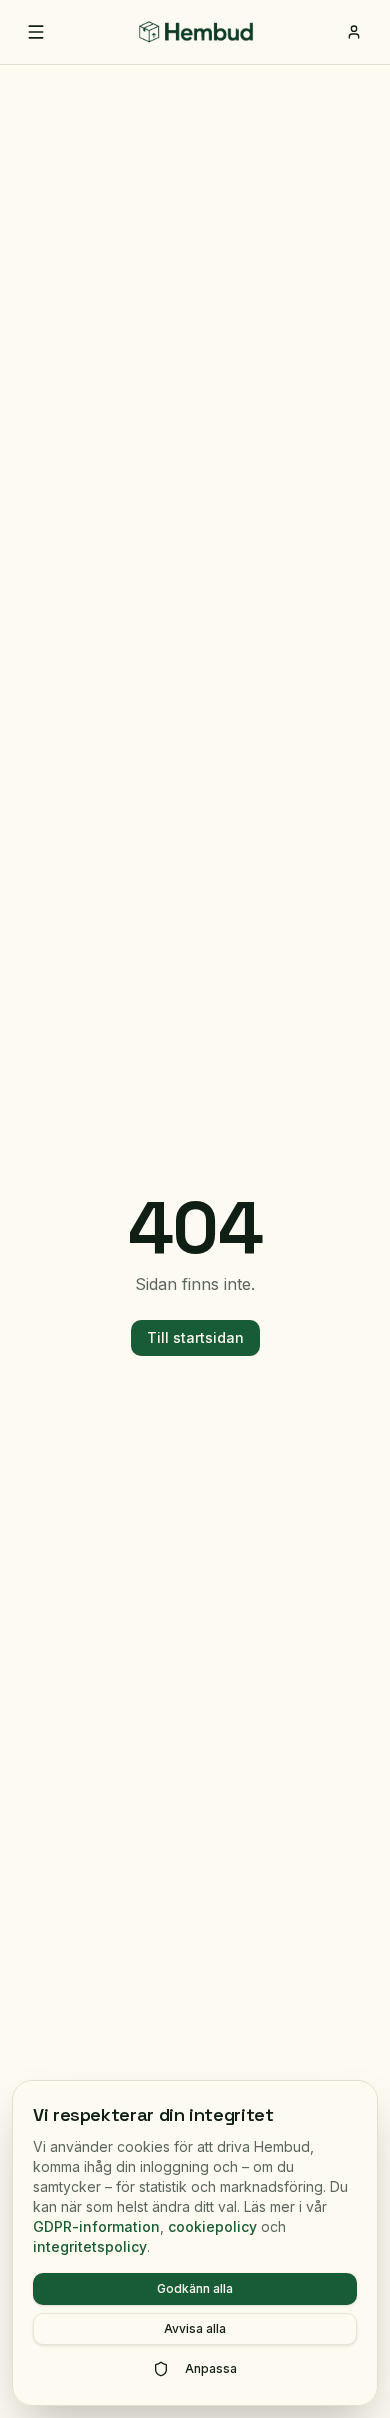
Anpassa (211, 2368)
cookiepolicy (212, 2226)
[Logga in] (354, 32)
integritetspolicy (90, 2246)
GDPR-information (96, 2226)
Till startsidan (195, 1337)
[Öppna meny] (36, 32)
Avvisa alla (195, 2328)
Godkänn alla (195, 2288)
